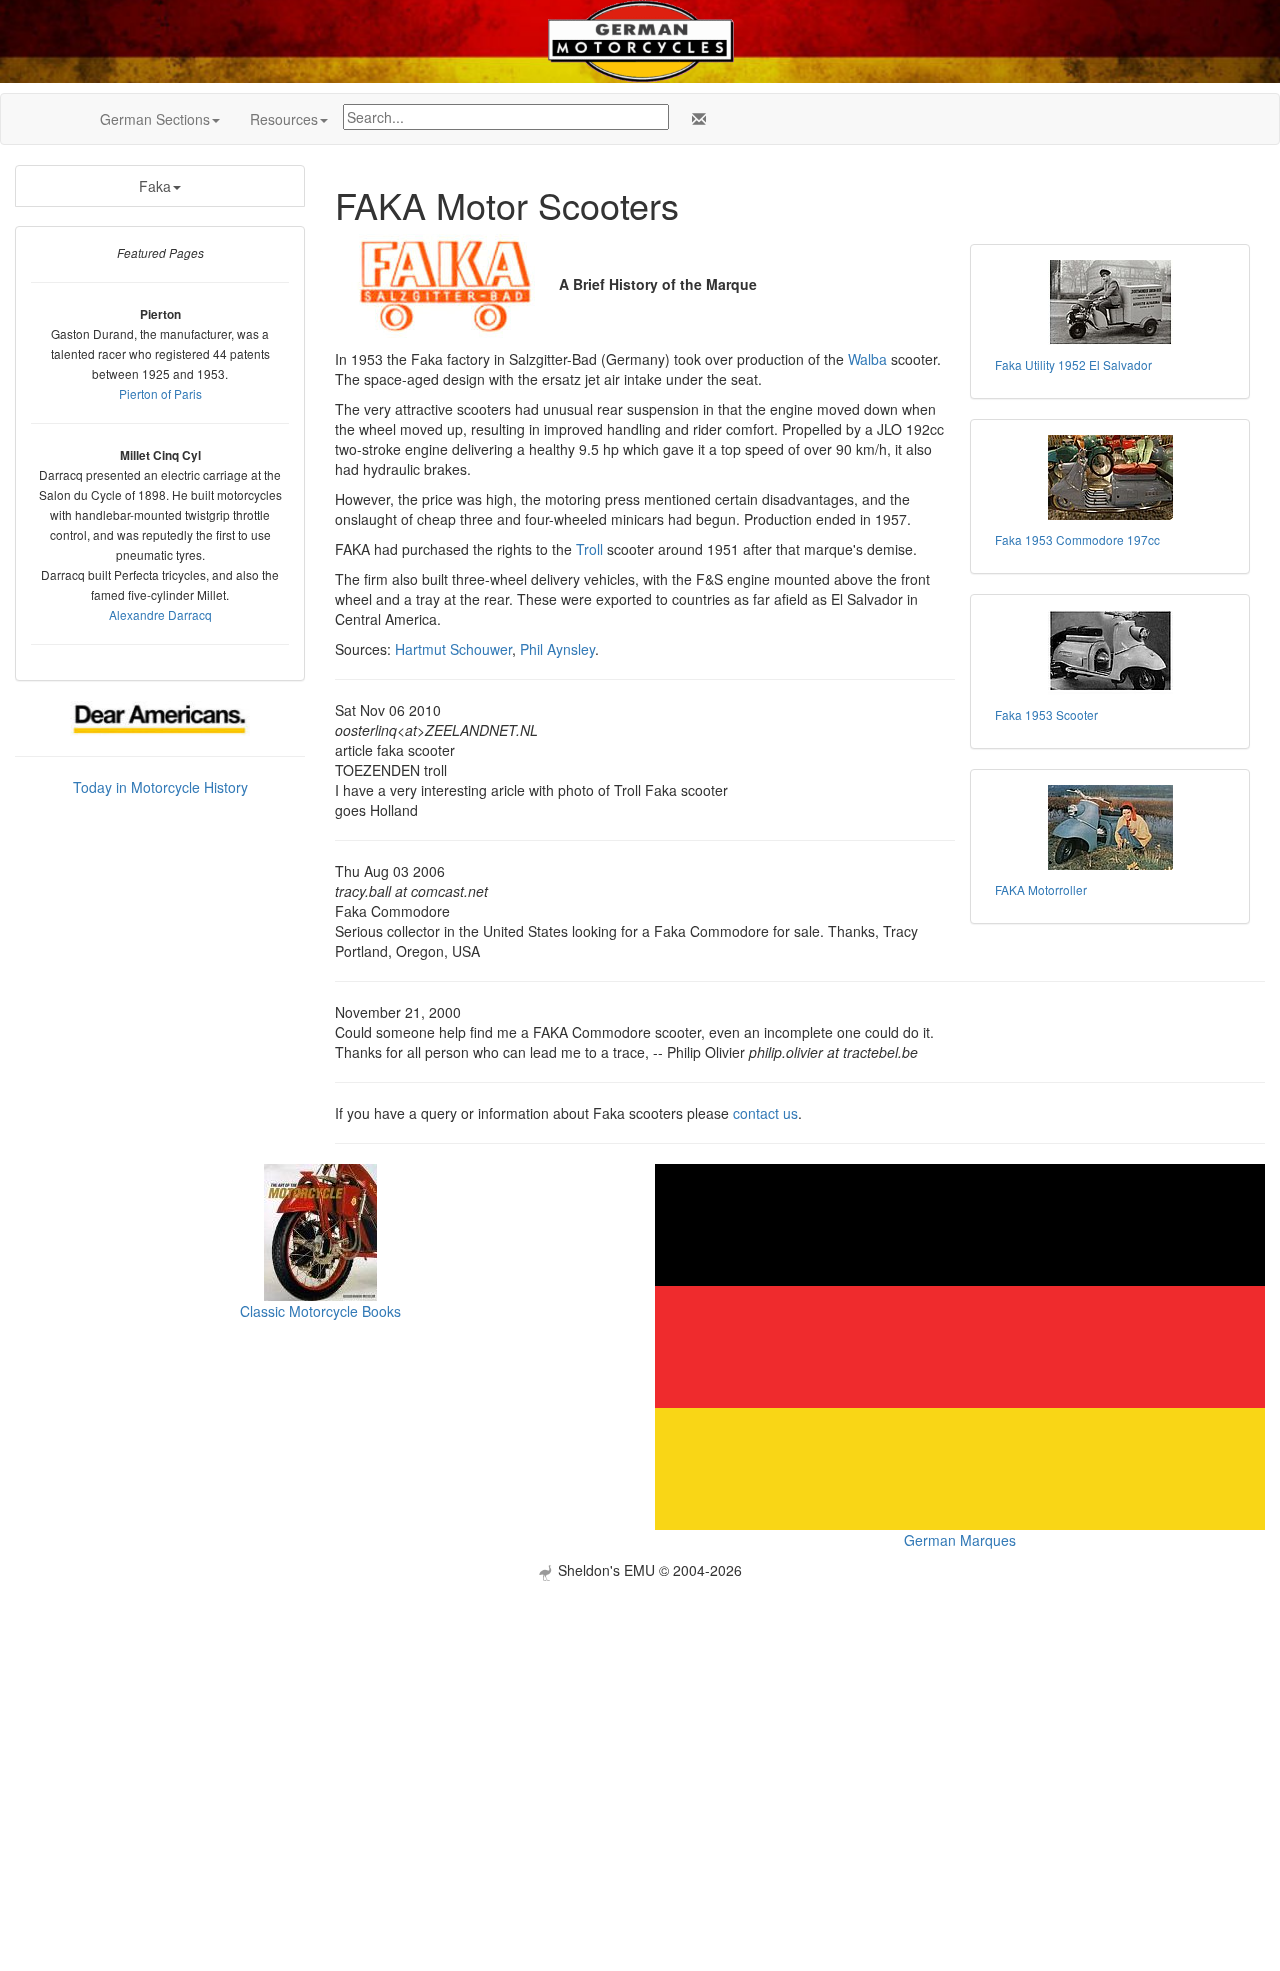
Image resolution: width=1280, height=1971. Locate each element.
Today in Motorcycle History (160, 787)
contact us (765, 1113)
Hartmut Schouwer (453, 649)
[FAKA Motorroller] (1110, 827)
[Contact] (695, 119)
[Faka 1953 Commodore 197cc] (1110, 477)
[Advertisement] (640, 1721)
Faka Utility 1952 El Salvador (1073, 364)
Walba (867, 359)
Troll (589, 549)
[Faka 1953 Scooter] (1110, 652)
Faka (155, 186)
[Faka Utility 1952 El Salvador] (1110, 302)
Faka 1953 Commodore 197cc (1077, 539)
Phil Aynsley (557, 649)
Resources (284, 119)
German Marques (960, 1540)
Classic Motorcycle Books (320, 1311)
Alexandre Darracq (160, 614)
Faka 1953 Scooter (1046, 714)
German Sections (155, 119)
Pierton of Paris (160, 393)
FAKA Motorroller (1041, 889)
